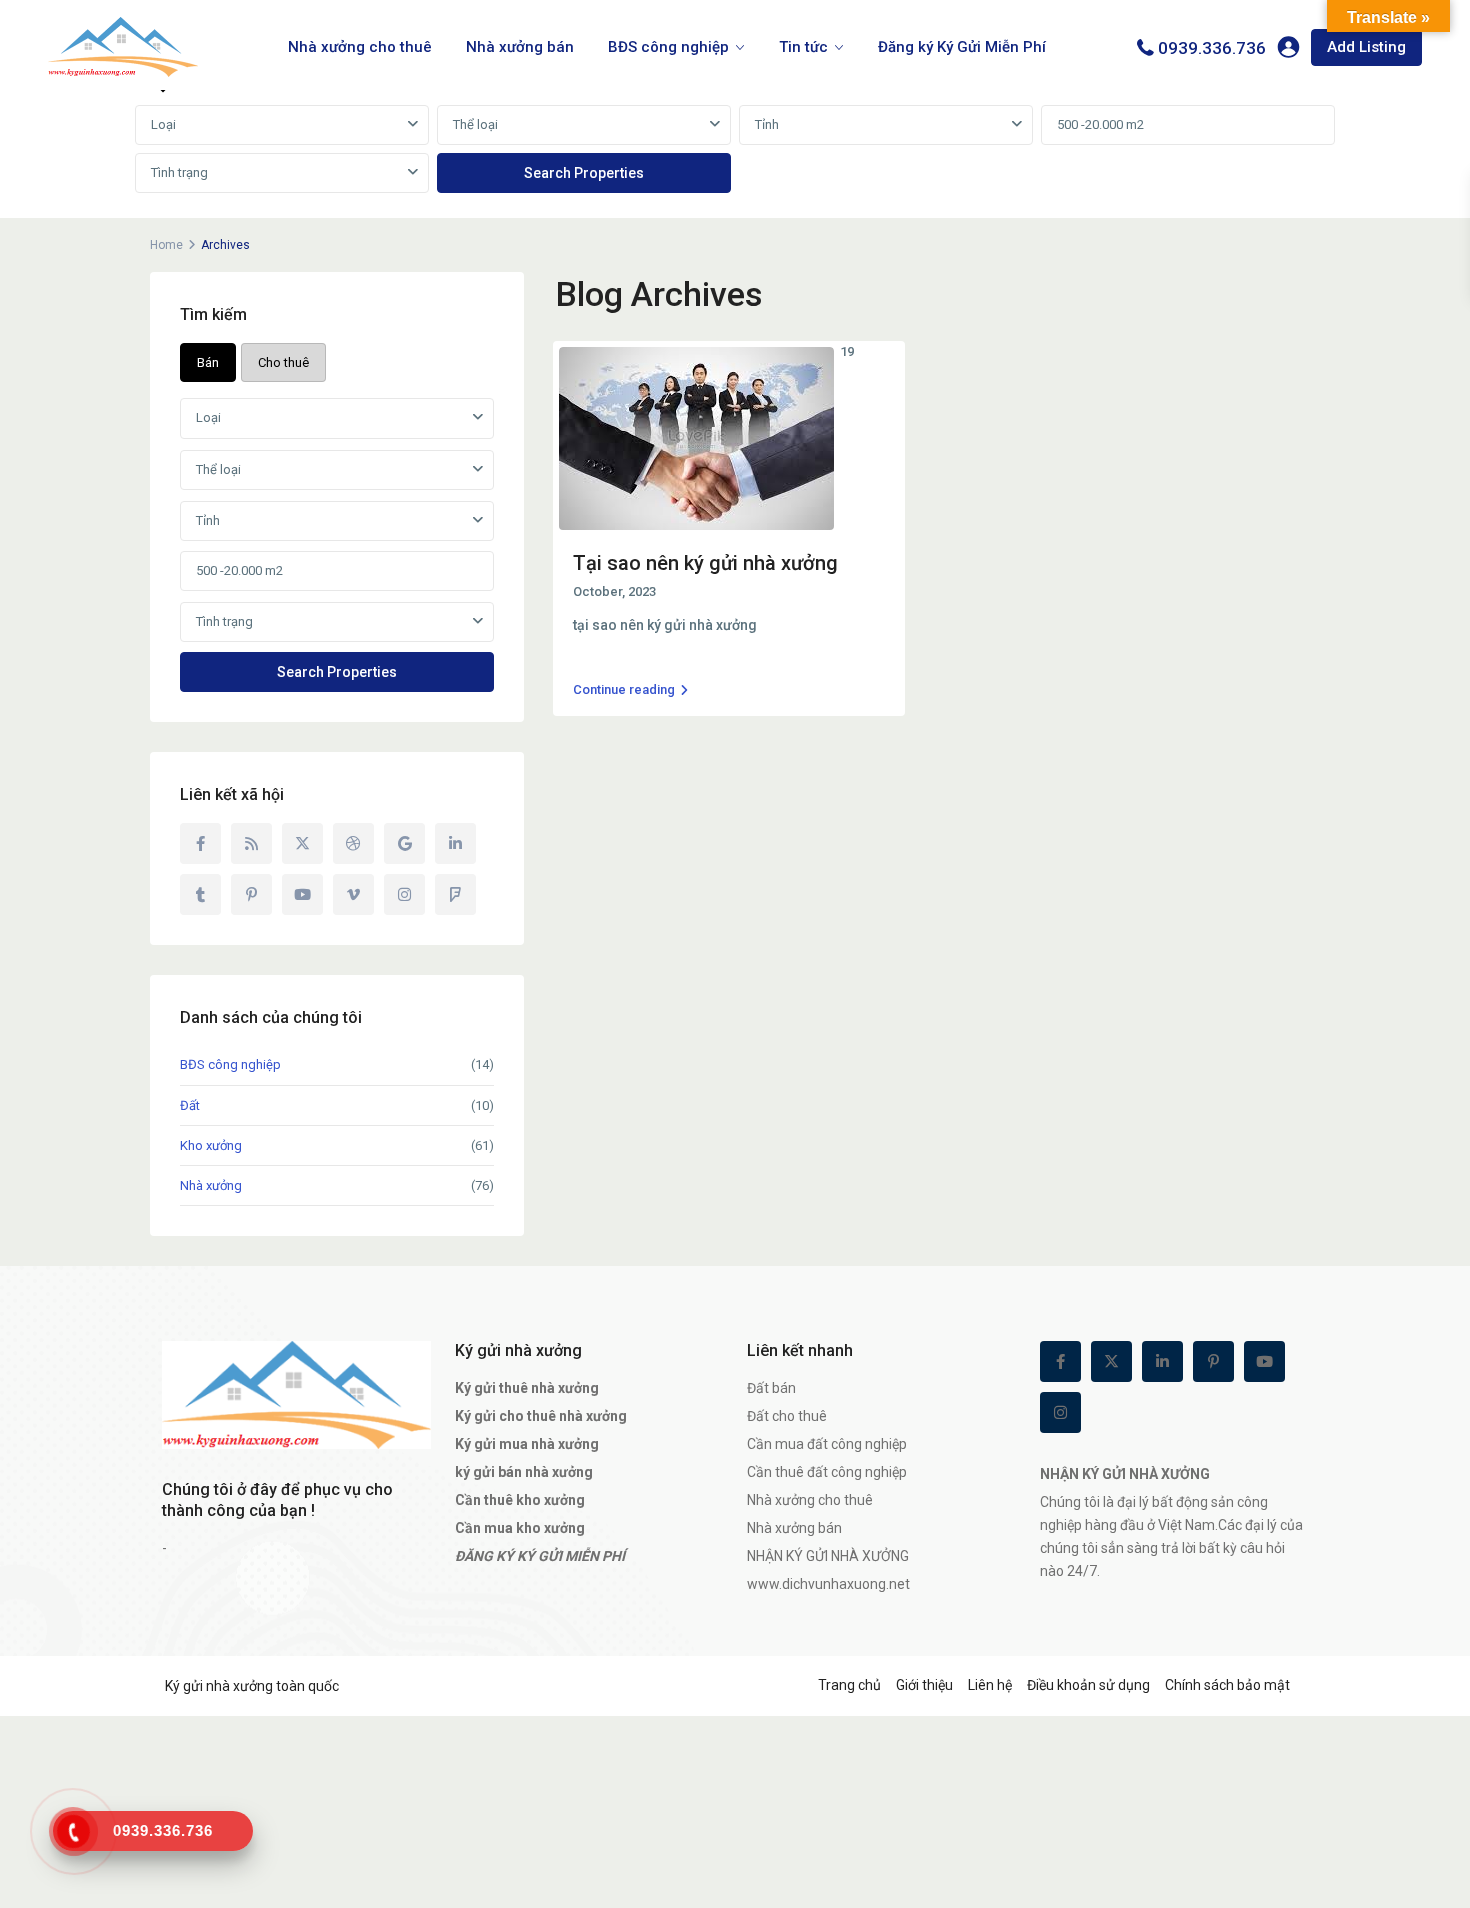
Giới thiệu (924, 1685)
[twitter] (302, 843)
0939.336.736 (1212, 48)
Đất (190, 1105)
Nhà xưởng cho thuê (360, 47)
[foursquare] (455, 894)
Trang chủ (849, 1685)
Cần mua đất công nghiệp (827, 1444)
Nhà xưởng (211, 1185)
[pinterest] (251, 894)
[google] (404, 843)
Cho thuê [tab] (283, 362)
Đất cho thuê (787, 1416)
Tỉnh (767, 124)
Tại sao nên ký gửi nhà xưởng (705, 563)
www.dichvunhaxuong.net (828, 1584)
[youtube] (302, 894)
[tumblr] (200, 894)
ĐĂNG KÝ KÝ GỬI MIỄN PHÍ (540, 1556)
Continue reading (624, 689)
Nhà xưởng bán (520, 47)
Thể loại (475, 124)
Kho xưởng (211, 1145)
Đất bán (771, 1388)
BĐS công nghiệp (668, 47)
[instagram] (404, 894)
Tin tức (803, 47)
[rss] (251, 843)
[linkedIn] (455, 843)
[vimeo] (353, 894)
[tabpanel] (735, 150)
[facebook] (200, 843)
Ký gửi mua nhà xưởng (527, 1444)
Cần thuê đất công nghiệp (827, 1472)
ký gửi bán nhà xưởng (524, 1472)
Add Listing (1366, 47)
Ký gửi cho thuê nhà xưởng (541, 1416)
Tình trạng (179, 172)
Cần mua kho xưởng (520, 1528)
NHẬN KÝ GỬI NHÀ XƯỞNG (828, 1556)
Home (166, 245)
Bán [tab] (208, 362)
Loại (163, 124)
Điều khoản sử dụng (1088, 1685)
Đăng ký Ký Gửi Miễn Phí (962, 47)
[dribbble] (353, 843)
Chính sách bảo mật (1227, 1685)
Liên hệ (990, 1685)
